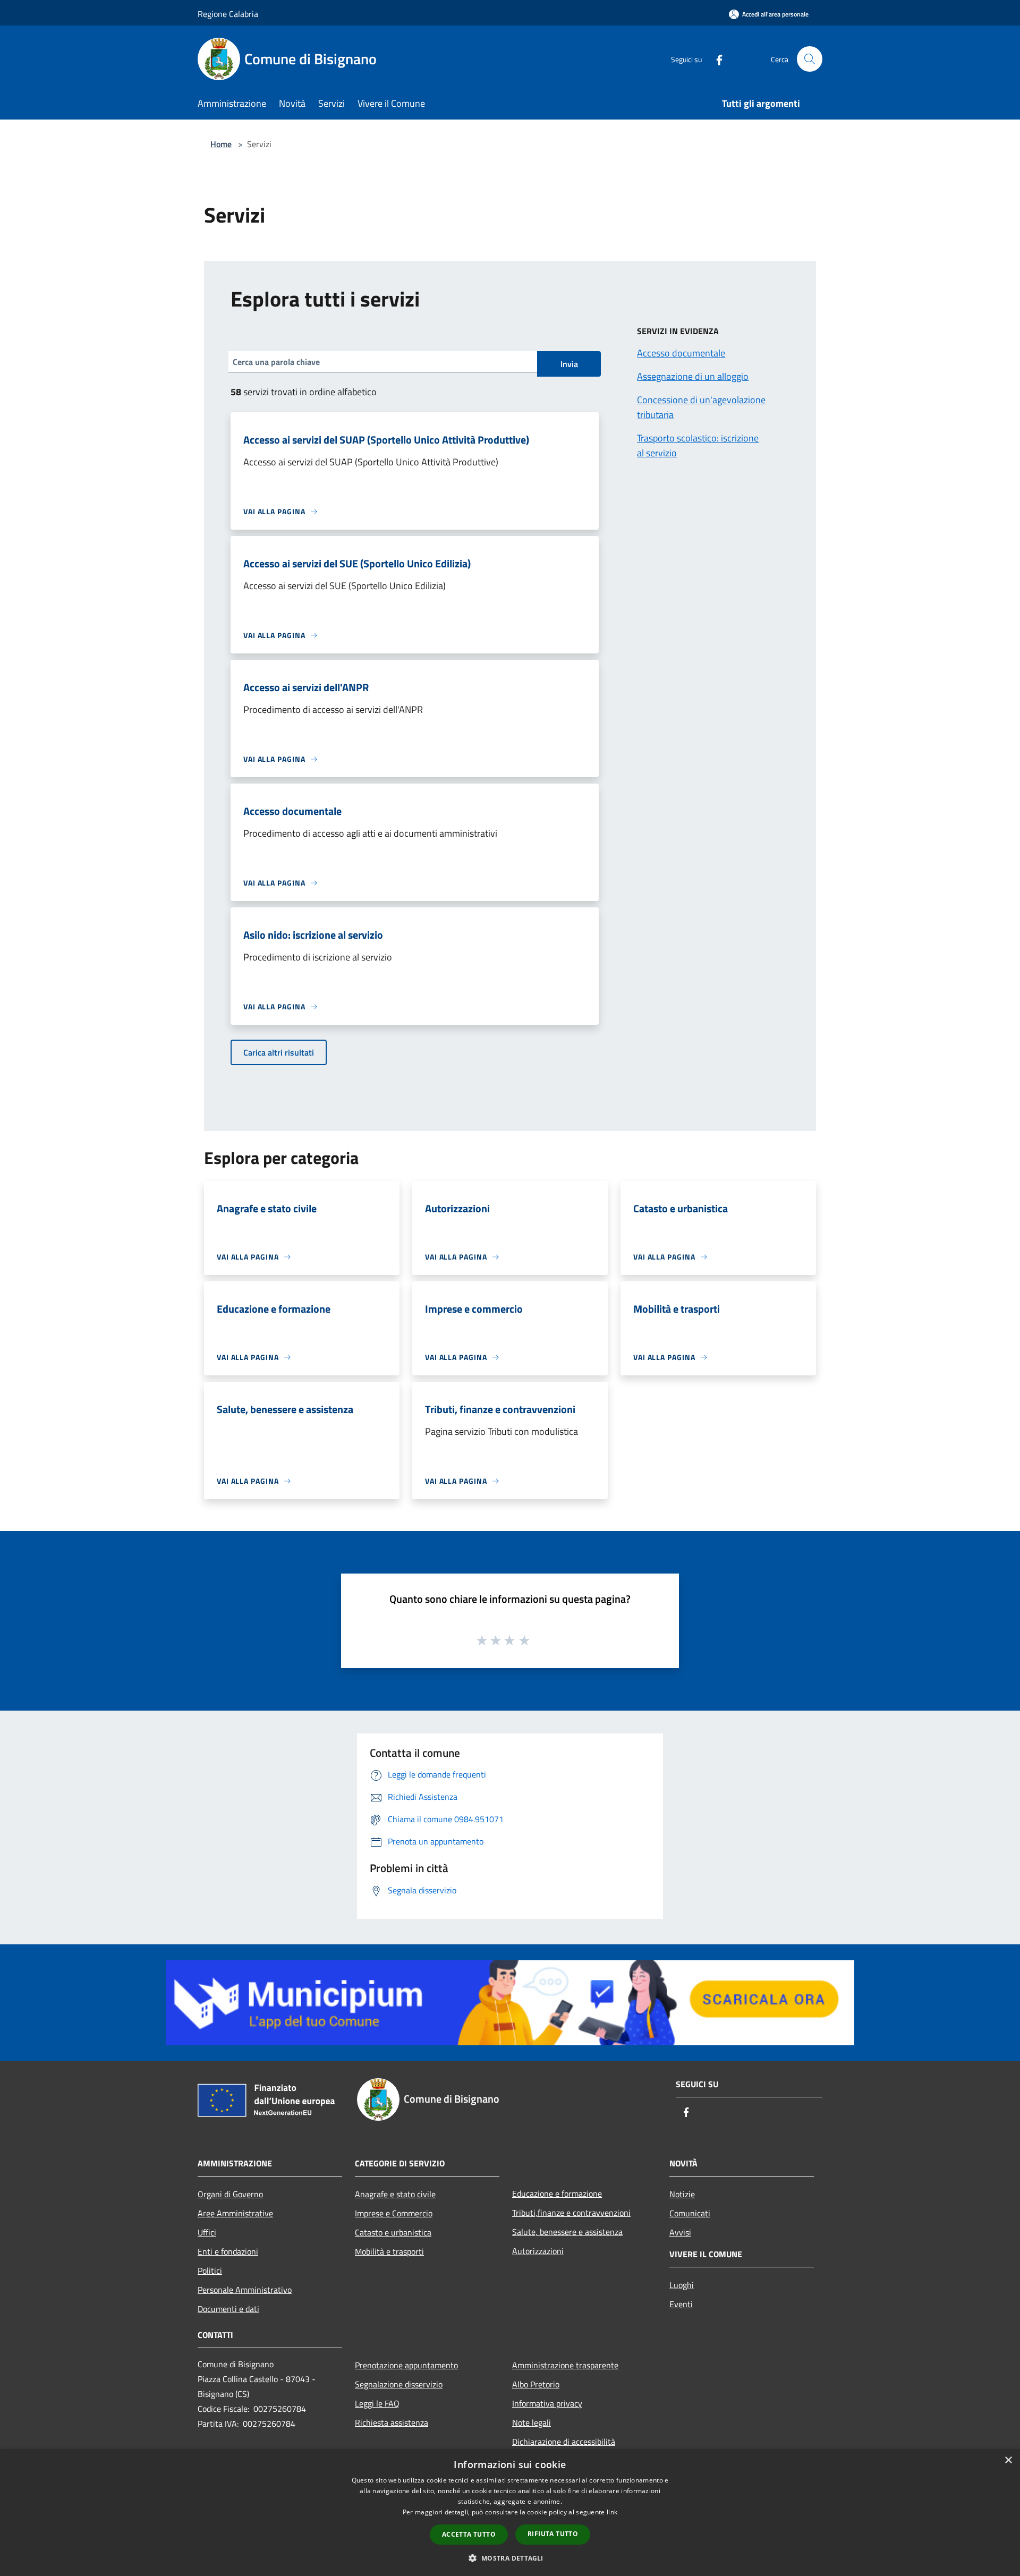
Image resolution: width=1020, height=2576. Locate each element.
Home (221, 144)
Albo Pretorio (536, 2384)
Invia (569, 364)
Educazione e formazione (557, 2194)
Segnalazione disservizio (399, 2384)
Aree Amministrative (235, 2213)
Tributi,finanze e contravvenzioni (571, 2213)
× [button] (1008, 2460)
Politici (210, 2271)
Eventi (681, 2304)
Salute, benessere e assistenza (567, 2232)
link (612, 2512)
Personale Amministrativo (245, 2290)
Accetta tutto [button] (469, 2534)
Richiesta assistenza (392, 2422)
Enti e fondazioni (228, 2251)
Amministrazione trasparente (565, 2365)
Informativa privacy (547, 2403)
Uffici (207, 2232)
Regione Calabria (228, 14)
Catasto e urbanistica (393, 2232)
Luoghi (682, 2285)
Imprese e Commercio (394, 2213)
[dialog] (510, 2513)
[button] (510, 2558)
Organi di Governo (230, 2194)
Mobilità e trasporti (389, 2251)
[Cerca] (810, 59)
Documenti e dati (228, 2309)
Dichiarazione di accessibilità (564, 2442)
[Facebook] (715, 59)
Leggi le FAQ (377, 2403)
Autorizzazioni (538, 2251)
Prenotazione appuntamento (406, 2365)
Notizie (682, 2194)
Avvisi (680, 2232)
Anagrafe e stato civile (395, 2194)
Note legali (532, 2422)
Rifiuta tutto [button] (553, 2534)
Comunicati (690, 2213)
